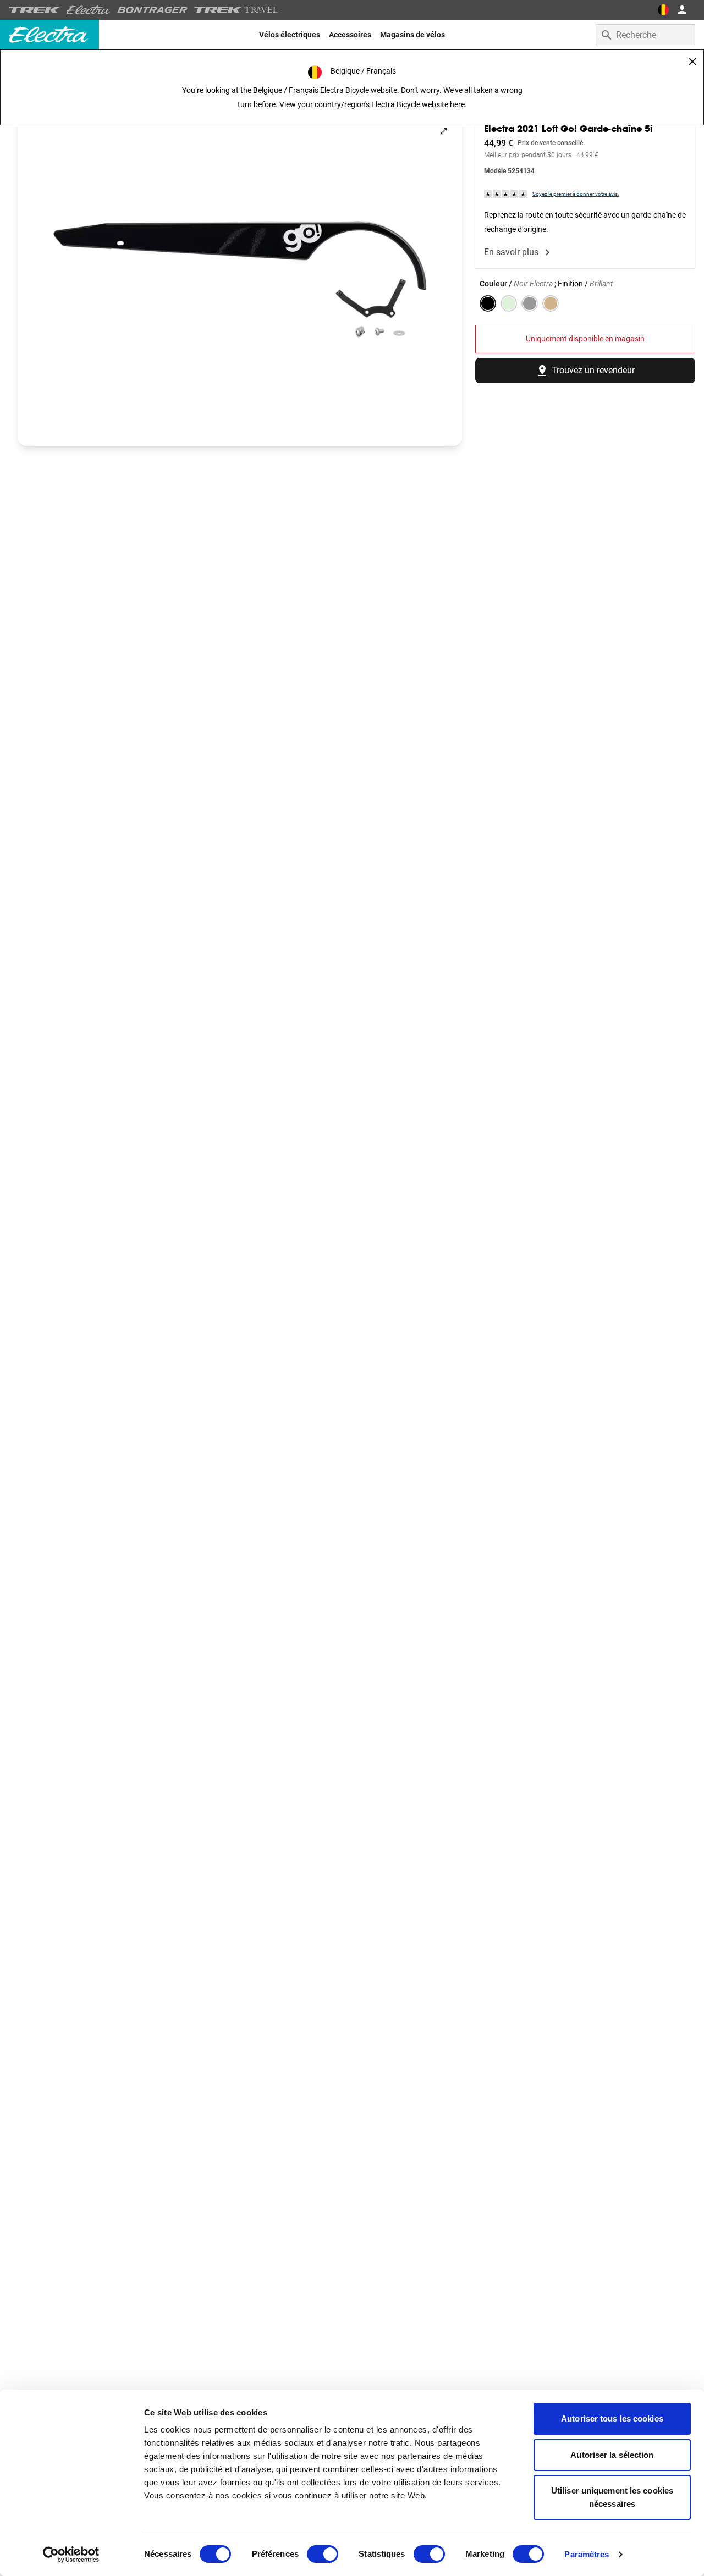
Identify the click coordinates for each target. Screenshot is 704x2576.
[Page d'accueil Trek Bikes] (34, 10)
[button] (240, 279)
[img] (506, 194)
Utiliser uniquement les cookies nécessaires (612, 2497)
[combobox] (645, 35)
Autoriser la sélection (612, 2455)
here (457, 104)
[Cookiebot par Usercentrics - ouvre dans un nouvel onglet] (71, 2555)
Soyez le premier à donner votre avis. (576, 194)
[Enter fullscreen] (444, 131)
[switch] (323, 2554)
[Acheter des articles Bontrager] (152, 10)
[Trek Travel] (237, 10)
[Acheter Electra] (89, 10)
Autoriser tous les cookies (612, 2419)
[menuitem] (290, 35)
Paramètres (587, 2554)
